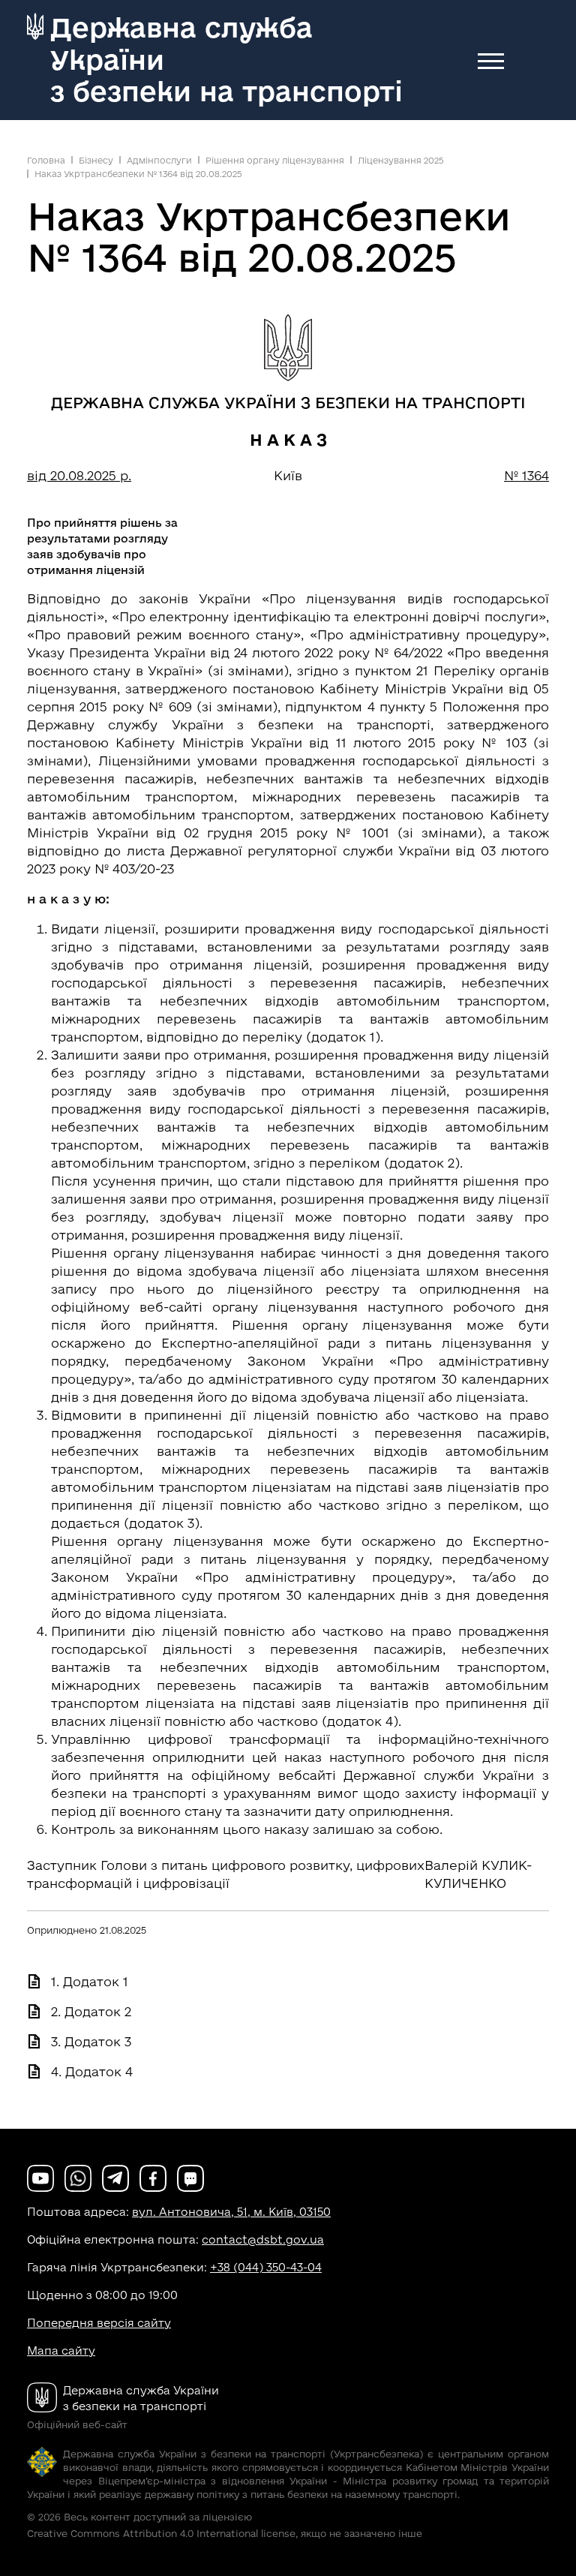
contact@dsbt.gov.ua (263, 2239)
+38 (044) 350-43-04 (266, 2267)
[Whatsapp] (78, 2177)
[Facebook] (153, 2177)
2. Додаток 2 (91, 2011)
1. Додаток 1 (90, 1981)
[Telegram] (115, 2177)
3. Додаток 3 (91, 2041)
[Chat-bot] (190, 2177)
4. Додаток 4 (92, 2071)
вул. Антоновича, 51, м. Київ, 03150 (231, 2212)
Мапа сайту (61, 2351)
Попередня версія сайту (99, 2323)
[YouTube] (40, 2177)
